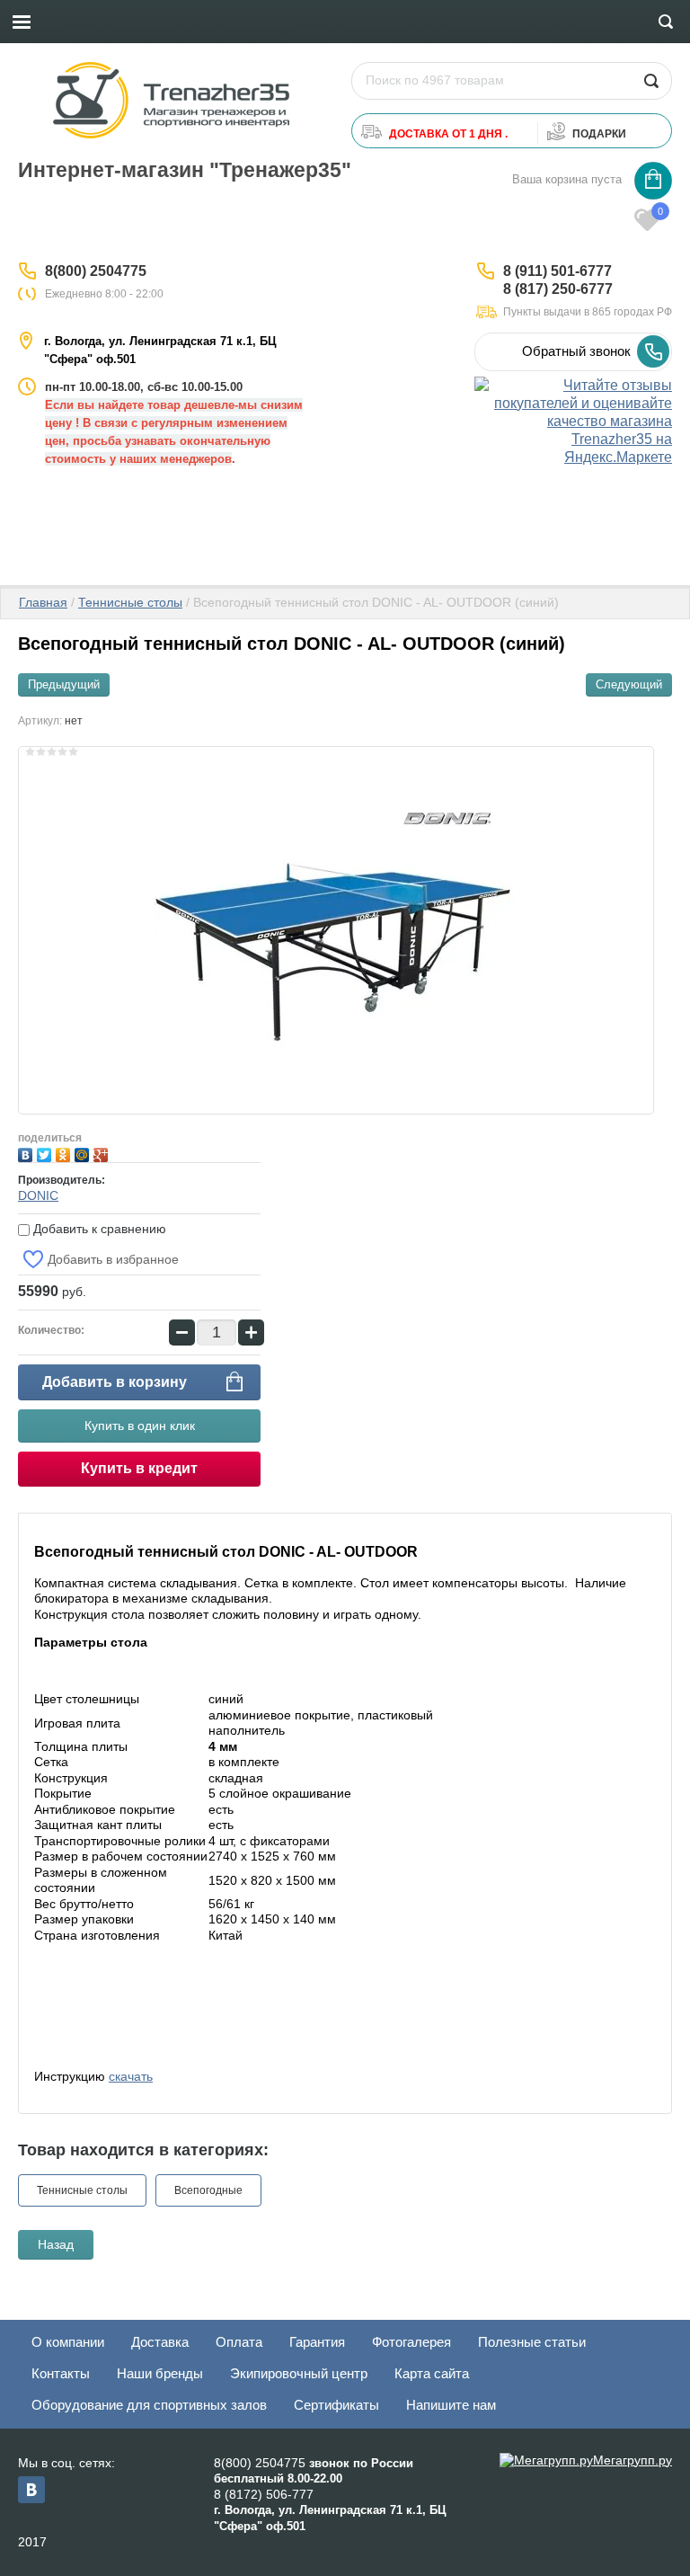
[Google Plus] (103, 1153)
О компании (68, 2342)
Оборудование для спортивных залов (149, 2405)
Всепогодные (208, 2190)
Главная (43, 602)
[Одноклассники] (65, 1153)
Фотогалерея (411, 2342)
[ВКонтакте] (27, 1153)
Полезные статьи (532, 2342)
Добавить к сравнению (98, 1229)
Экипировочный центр (299, 2373)
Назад (56, 2244)
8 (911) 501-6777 (557, 271)
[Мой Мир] (84, 1153)
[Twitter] (46, 1153)
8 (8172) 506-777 (264, 2494)
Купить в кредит (139, 1468)
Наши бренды (160, 2373)
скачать (131, 2076)
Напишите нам (451, 2405)
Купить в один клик (140, 1426)
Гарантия (317, 2342)
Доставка (160, 2342)
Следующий (629, 684)
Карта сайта (432, 2373)
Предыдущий (64, 684)
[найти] (651, 81)
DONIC (38, 1195)
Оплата (239, 2342)
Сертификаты (336, 2405)
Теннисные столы (130, 602)
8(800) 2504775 (96, 271)
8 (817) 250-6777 (558, 289)
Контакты (61, 2373)
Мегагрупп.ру (632, 2460)
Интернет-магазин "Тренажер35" (185, 170)
